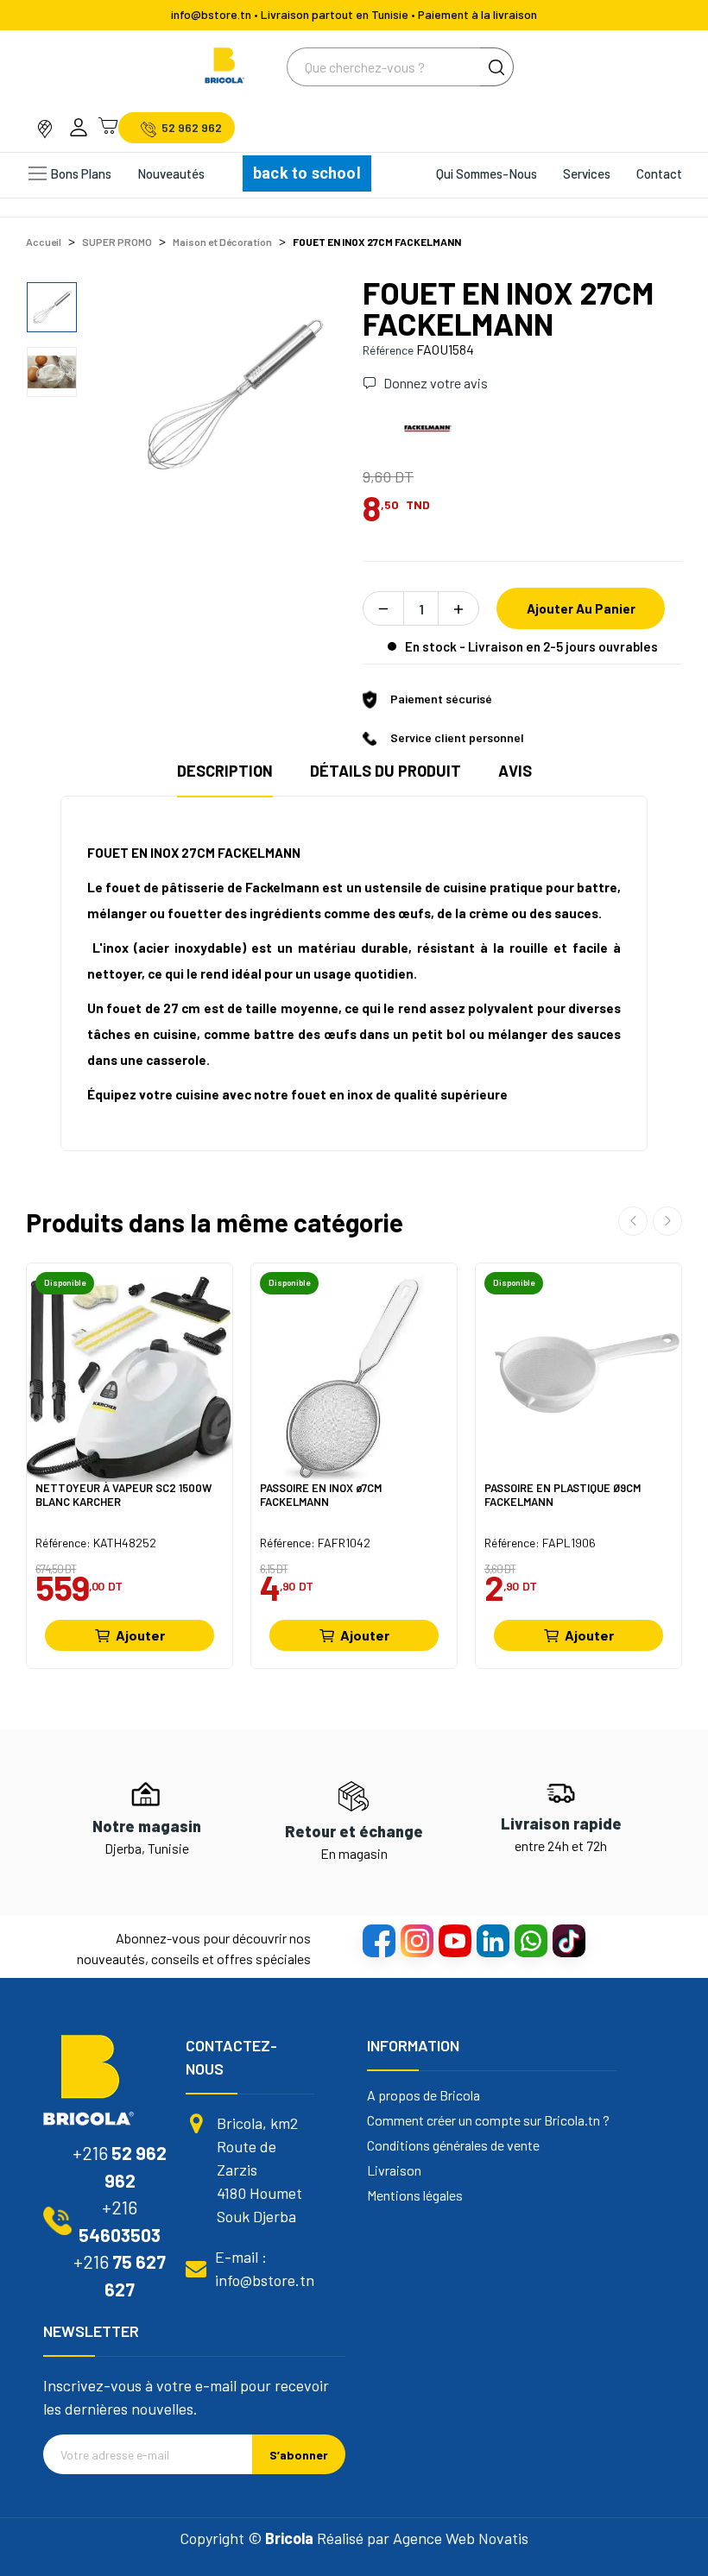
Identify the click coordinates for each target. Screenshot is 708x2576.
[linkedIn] (492, 1940)
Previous (160, 393)
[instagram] (416, 1940)
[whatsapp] (530, 1940)
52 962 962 (192, 128)
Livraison (394, 2170)
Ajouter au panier (581, 608)
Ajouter (140, 1635)
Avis (515, 771)
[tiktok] (568, 1940)
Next (305, 393)
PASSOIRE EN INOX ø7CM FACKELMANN (321, 1495)
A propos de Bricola (424, 2095)
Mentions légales (415, 2195)
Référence (388, 350)
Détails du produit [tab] (386, 771)
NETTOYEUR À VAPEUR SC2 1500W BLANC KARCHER (123, 1495)
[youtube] (454, 1940)
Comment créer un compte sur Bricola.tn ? (488, 2120)
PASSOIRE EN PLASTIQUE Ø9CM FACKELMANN (563, 1495)
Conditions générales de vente (453, 2145)
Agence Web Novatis (461, 2538)
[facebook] (378, 1940)
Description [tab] (225, 771)
